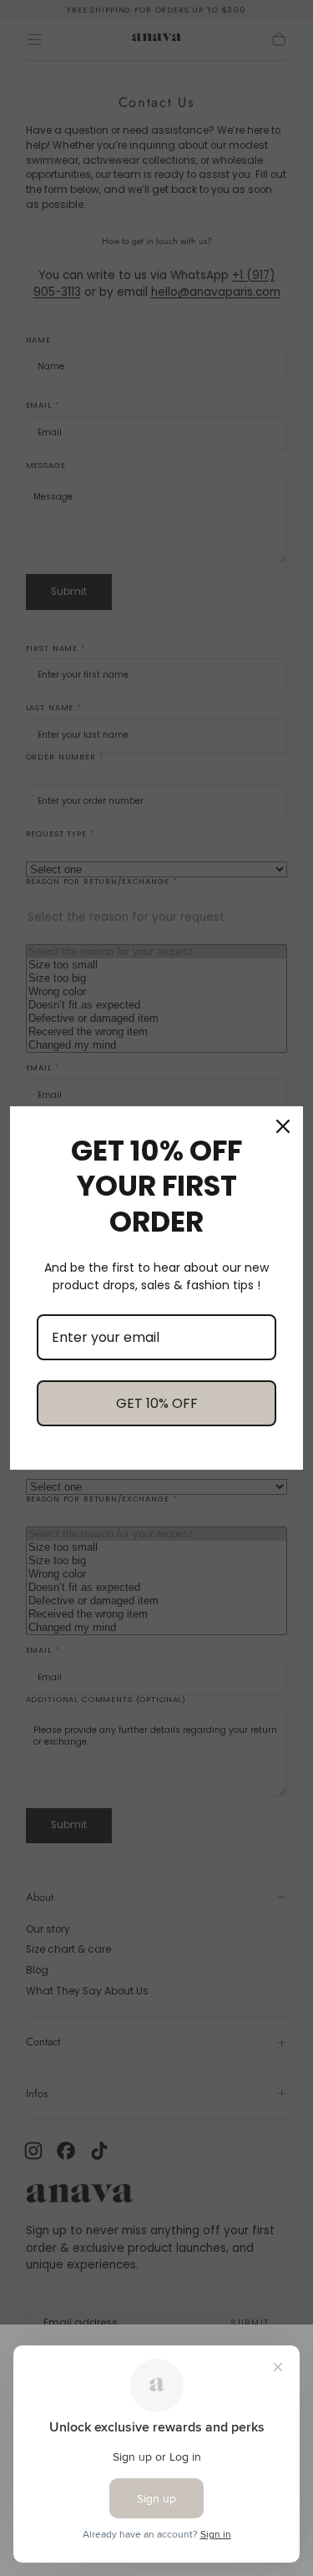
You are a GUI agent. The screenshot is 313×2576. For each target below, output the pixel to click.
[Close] (283, 1126)
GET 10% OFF (157, 1403)
